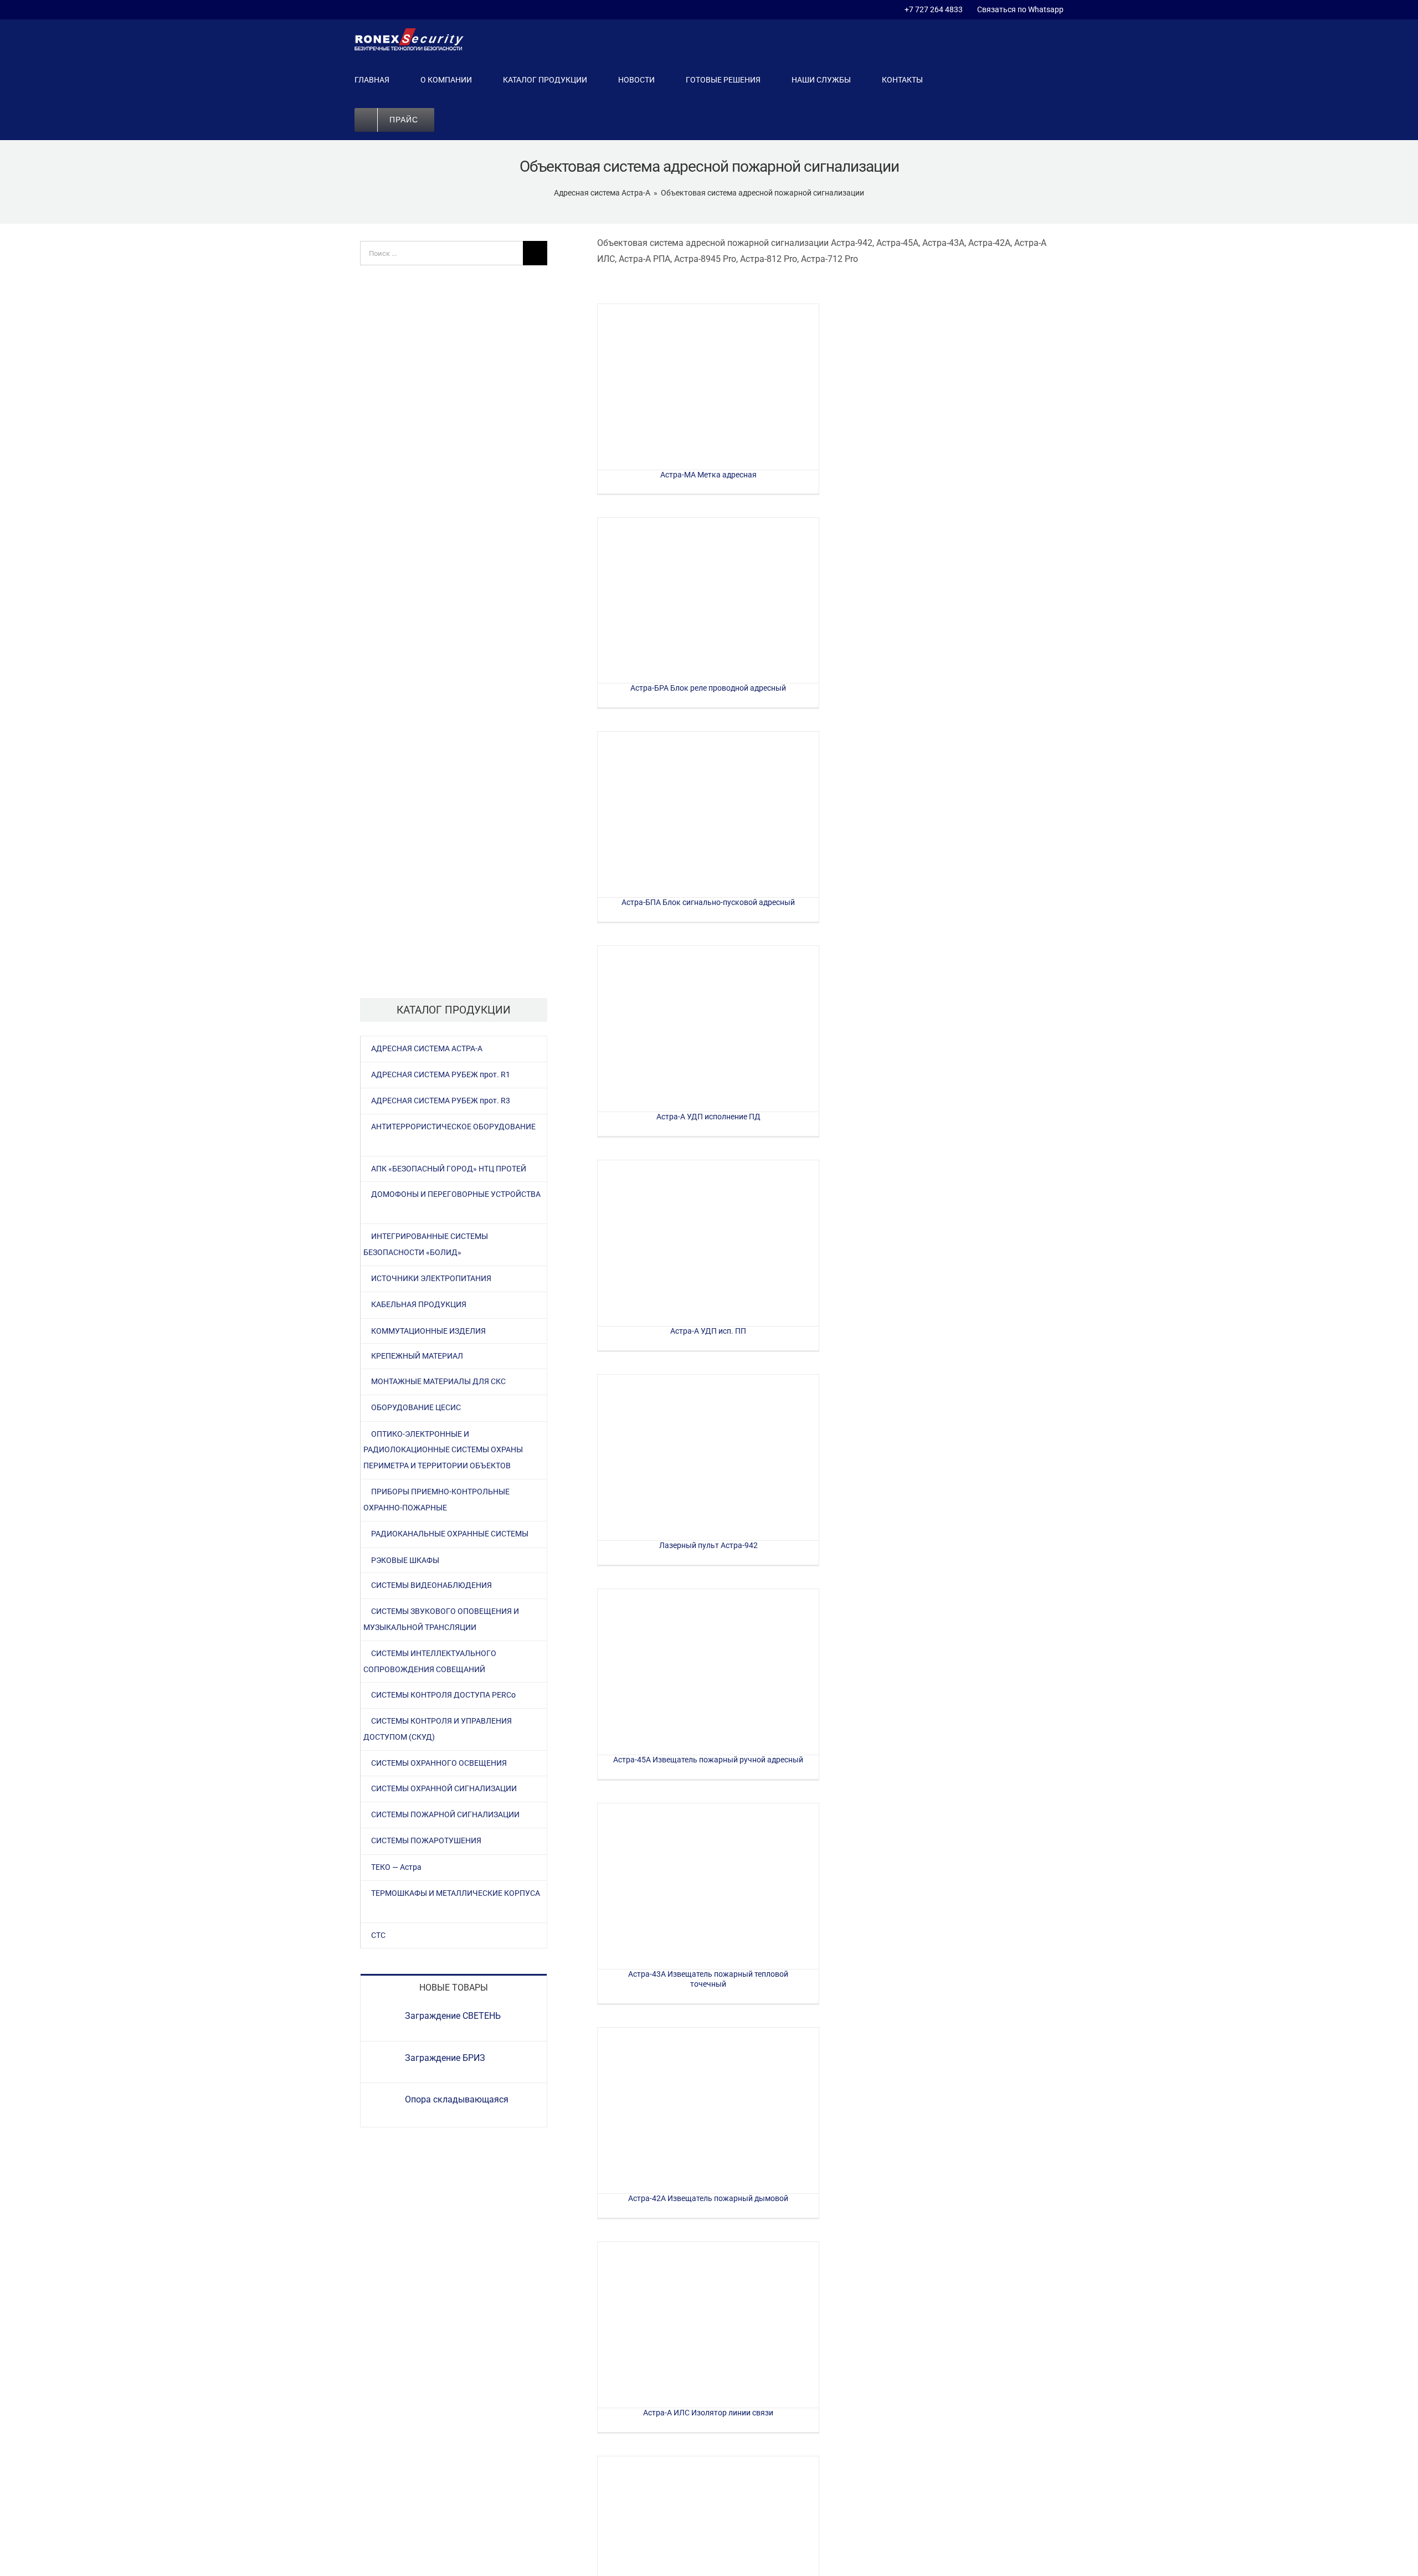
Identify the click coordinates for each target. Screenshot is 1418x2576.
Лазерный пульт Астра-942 (708, 1457)
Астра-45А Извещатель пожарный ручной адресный (708, 1672)
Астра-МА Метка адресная (708, 387)
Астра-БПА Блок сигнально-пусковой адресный (708, 814)
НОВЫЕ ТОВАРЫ (454, 1988)
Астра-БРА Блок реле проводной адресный (708, 601)
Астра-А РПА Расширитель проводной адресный (708, 2539)
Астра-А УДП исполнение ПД (708, 1029)
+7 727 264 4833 (934, 9)
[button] (468, 120)
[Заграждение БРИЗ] (383, 2060)
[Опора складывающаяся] (383, 2102)
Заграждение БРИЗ (445, 2058)
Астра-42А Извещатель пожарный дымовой (708, 2110)
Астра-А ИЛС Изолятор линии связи (708, 2325)
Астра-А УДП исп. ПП (708, 1243)
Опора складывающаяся (457, 2099)
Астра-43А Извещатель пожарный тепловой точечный (708, 1886)
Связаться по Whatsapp (1019, 9)
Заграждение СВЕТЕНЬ (453, 2016)
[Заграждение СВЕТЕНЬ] (383, 2018)
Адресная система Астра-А (602, 193)
